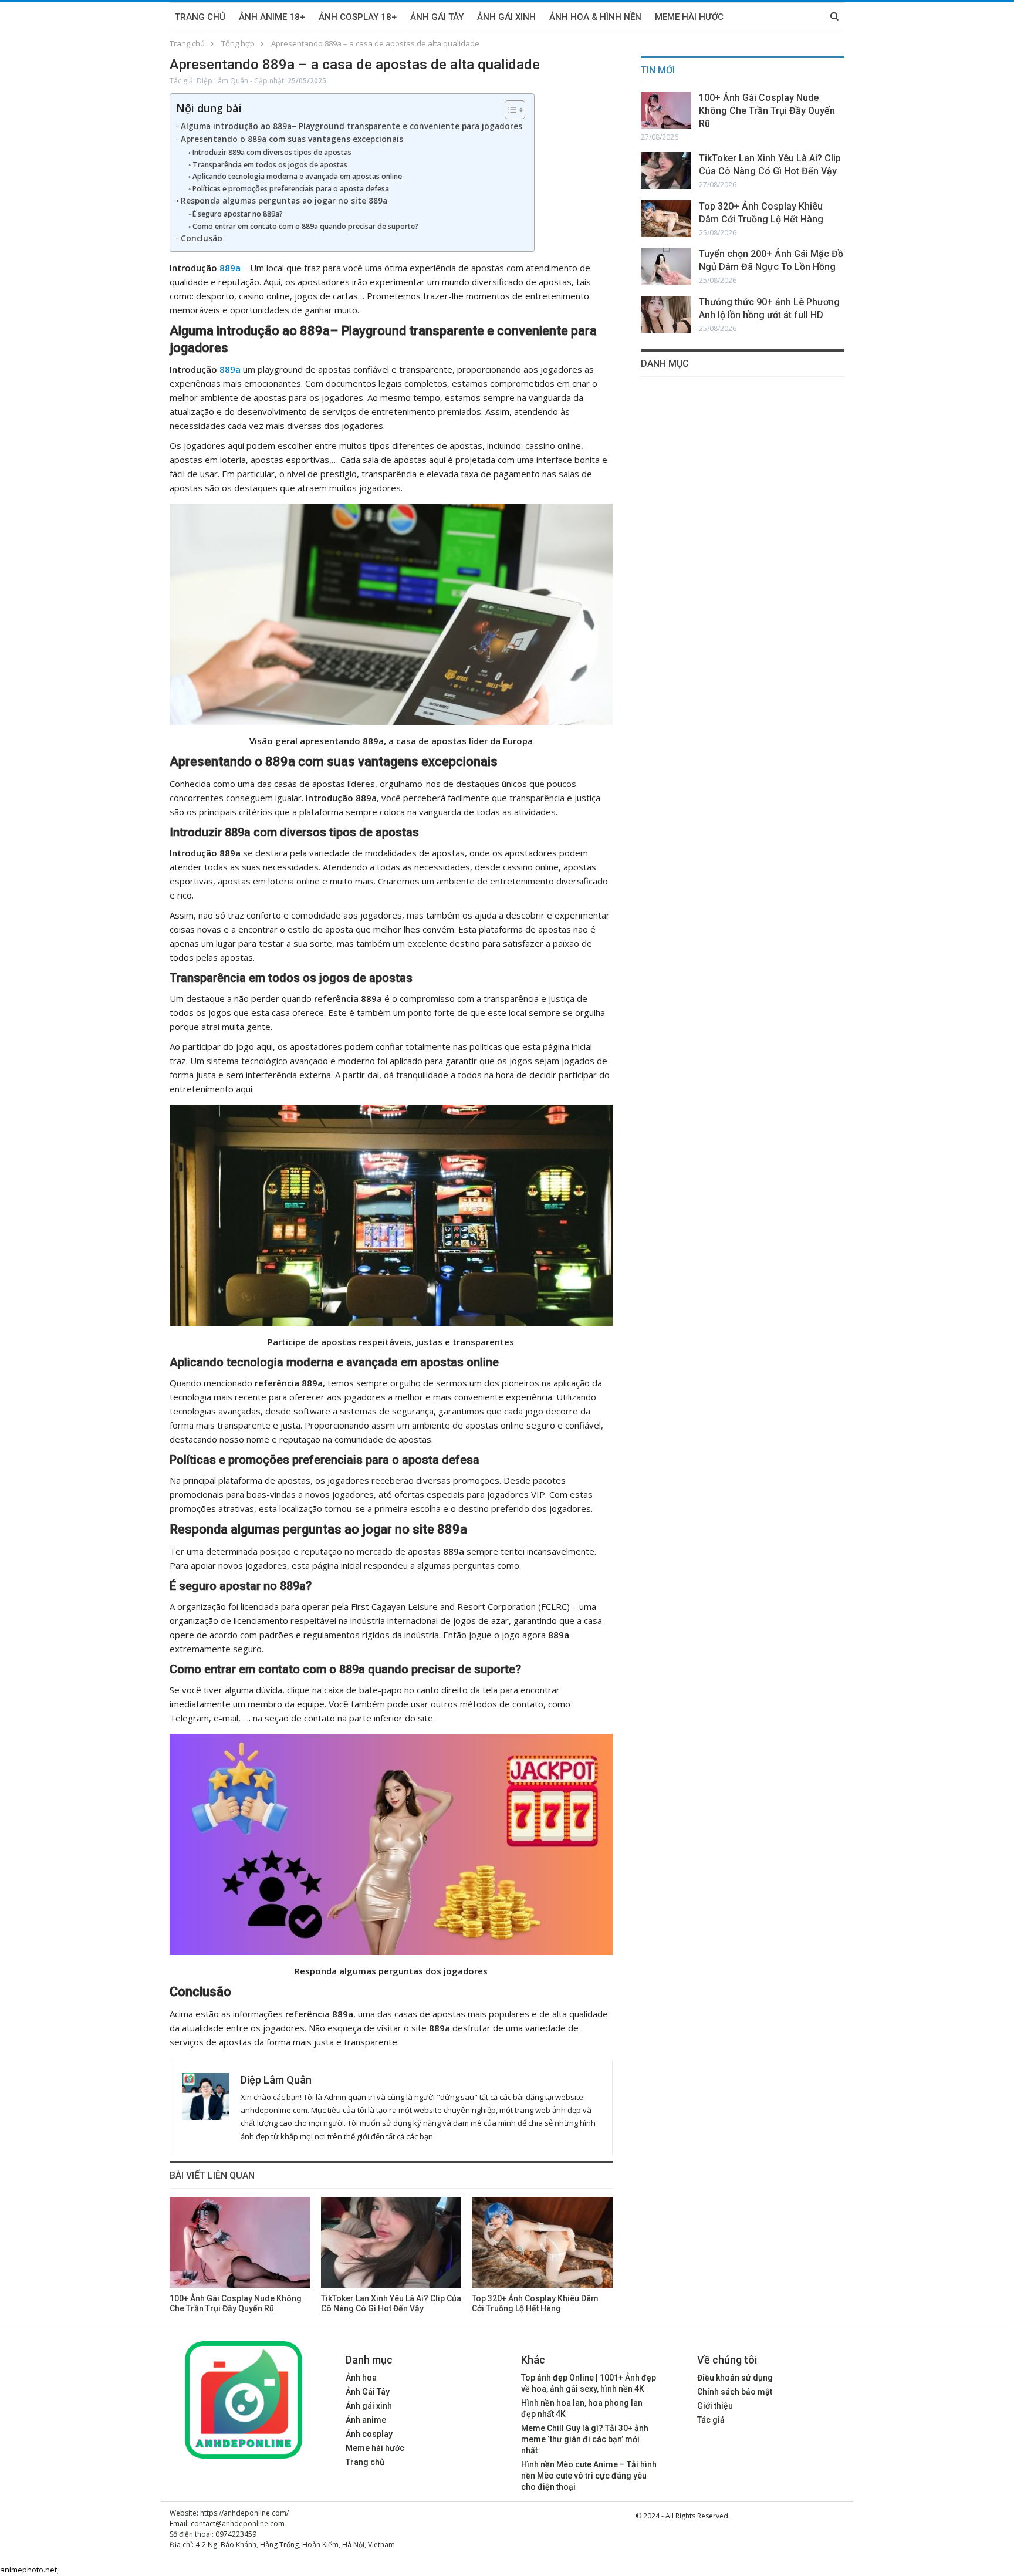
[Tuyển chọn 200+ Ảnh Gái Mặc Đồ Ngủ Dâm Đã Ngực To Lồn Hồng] (666, 266)
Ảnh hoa (361, 2378)
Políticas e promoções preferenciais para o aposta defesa (290, 189)
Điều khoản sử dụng (735, 2378)
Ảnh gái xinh (369, 2406)
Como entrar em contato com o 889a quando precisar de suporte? (306, 226)
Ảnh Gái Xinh (506, 17)
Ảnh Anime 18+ (272, 17)
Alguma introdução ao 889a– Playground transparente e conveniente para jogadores (351, 126)
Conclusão (202, 238)
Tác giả (711, 2420)
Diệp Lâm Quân (222, 81)
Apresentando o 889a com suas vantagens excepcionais (292, 139)
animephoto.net (28, 2570)
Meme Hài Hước (689, 17)
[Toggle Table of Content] (509, 110)
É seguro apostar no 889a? (237, 214)
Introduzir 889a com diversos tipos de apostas (272, 152)
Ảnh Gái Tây (437, 17)
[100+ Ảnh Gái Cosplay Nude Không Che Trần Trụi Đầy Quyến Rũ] (240, 2242)
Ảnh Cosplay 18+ (358, 17)
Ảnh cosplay (369, 2434)
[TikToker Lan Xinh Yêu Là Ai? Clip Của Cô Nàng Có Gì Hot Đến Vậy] (391, 2242)
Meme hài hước (375, 2448)
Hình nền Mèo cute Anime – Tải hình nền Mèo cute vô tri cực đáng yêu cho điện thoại (589, 2476)
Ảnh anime (366, 2420)
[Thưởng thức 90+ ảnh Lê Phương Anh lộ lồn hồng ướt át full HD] (666, 314)
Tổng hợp (238, 43)
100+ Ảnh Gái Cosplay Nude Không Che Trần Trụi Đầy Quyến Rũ (767, 111)
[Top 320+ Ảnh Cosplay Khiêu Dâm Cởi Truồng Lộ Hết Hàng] (542, 2242)
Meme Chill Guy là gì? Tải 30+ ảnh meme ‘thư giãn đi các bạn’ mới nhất (585, 2439)
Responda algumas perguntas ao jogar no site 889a (284, 201)
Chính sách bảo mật (735, 2392)
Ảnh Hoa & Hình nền (595, 17)
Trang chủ (200, 17)
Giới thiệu (715, 2406)
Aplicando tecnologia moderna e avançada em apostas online (297, 176)
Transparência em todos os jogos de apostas (270, 165)
